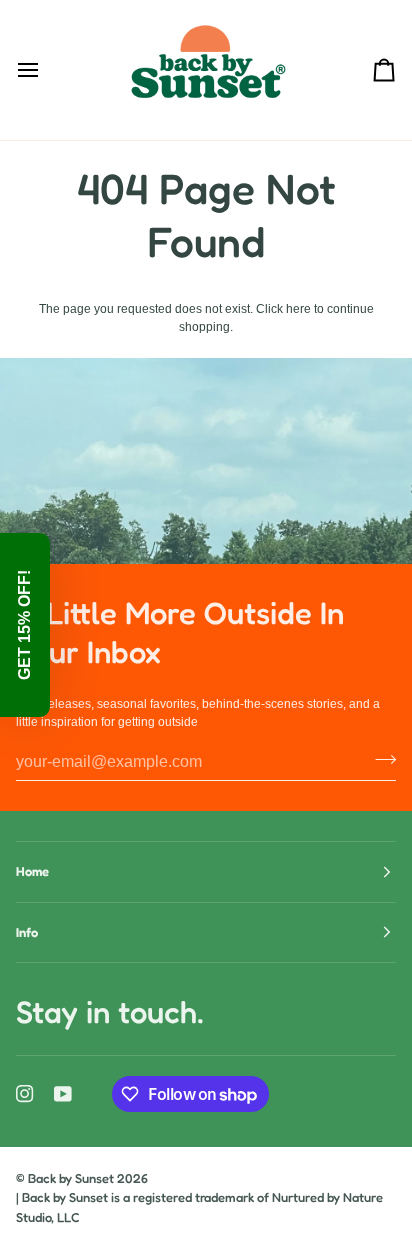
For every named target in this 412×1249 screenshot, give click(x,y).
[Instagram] (25, 1094)
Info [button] (27, 932)
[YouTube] (63, 1094)
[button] (25, 625)
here (298, 309)
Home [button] (32, 871)
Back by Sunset (71, 1178)
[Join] (379, 759)
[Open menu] (46, 70)
